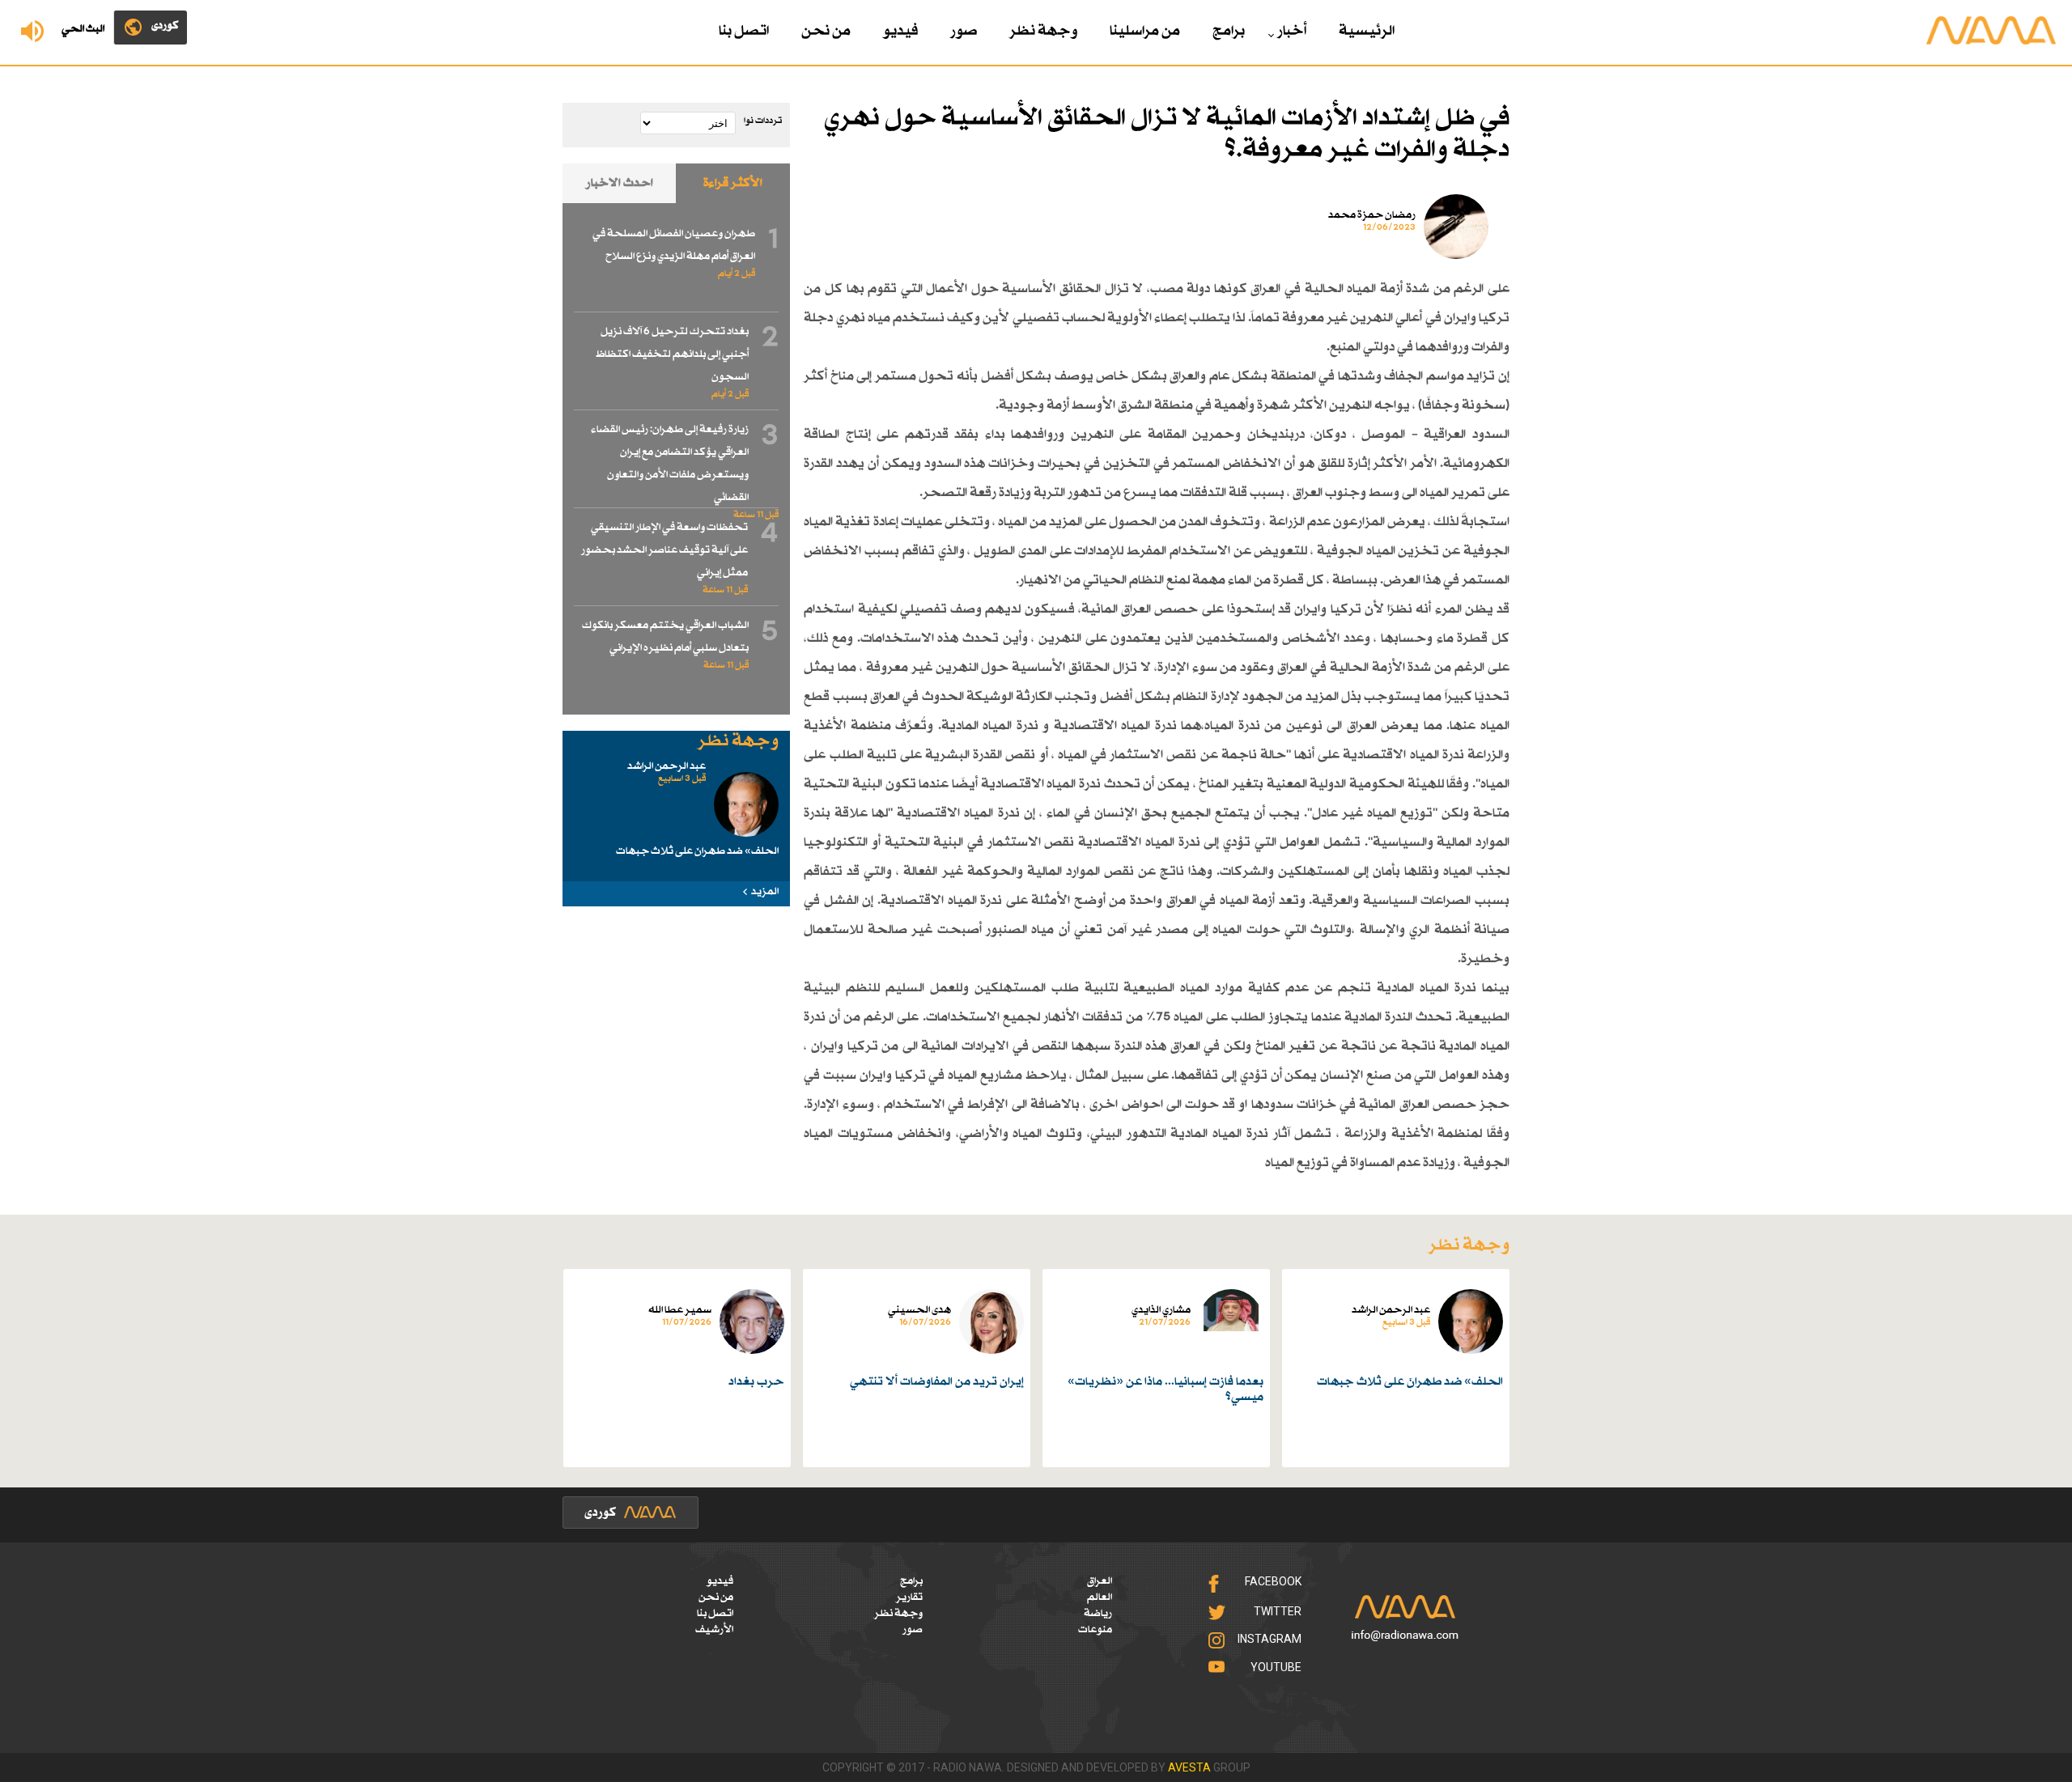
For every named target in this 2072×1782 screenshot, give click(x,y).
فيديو (900, 32)
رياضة (1098, 1614)
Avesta (1189, 1767)
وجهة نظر (1043, 32)
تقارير (909, 1597)
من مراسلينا (1145, 32)
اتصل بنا (744, 32)
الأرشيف (714, 1630)
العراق (1100, 1581)
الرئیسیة (1367, 32)
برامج (1229, 32)
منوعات (1095, 1630)
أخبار (1292, 32)
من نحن (826, 32)
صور (964, 32)
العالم (1100, 1597)
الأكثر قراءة (733, 183)
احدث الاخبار (620, 183)
